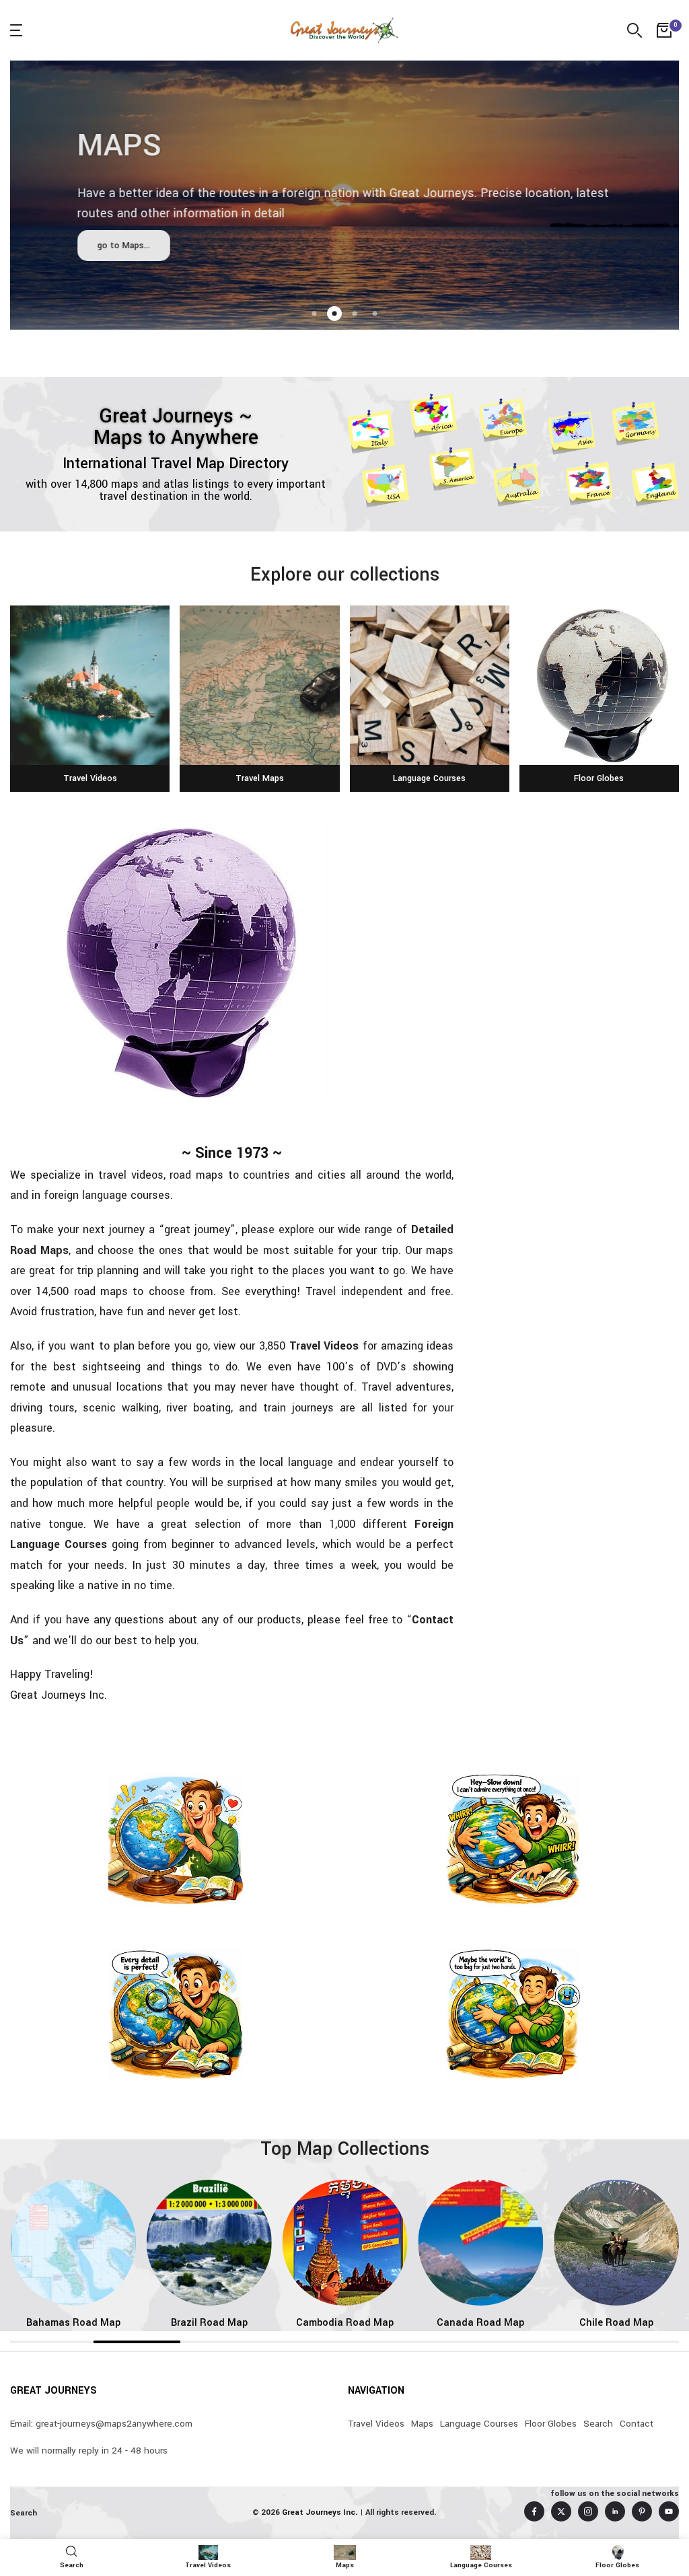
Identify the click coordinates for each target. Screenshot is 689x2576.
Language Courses (479, 2424)
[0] (664, 30)
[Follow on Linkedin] (615, 2511)
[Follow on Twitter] (561, 2511)
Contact (637, 2424)
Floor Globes (551, 2424)
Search (598, 2424)
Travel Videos (324, 1346)
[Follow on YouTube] (669, 2511)
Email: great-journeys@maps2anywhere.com (101, 2424)
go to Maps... (124, 246)
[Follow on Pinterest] (642, 2511)
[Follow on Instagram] (588, 2511)
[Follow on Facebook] (534, 2511)
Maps (422, 2424)
